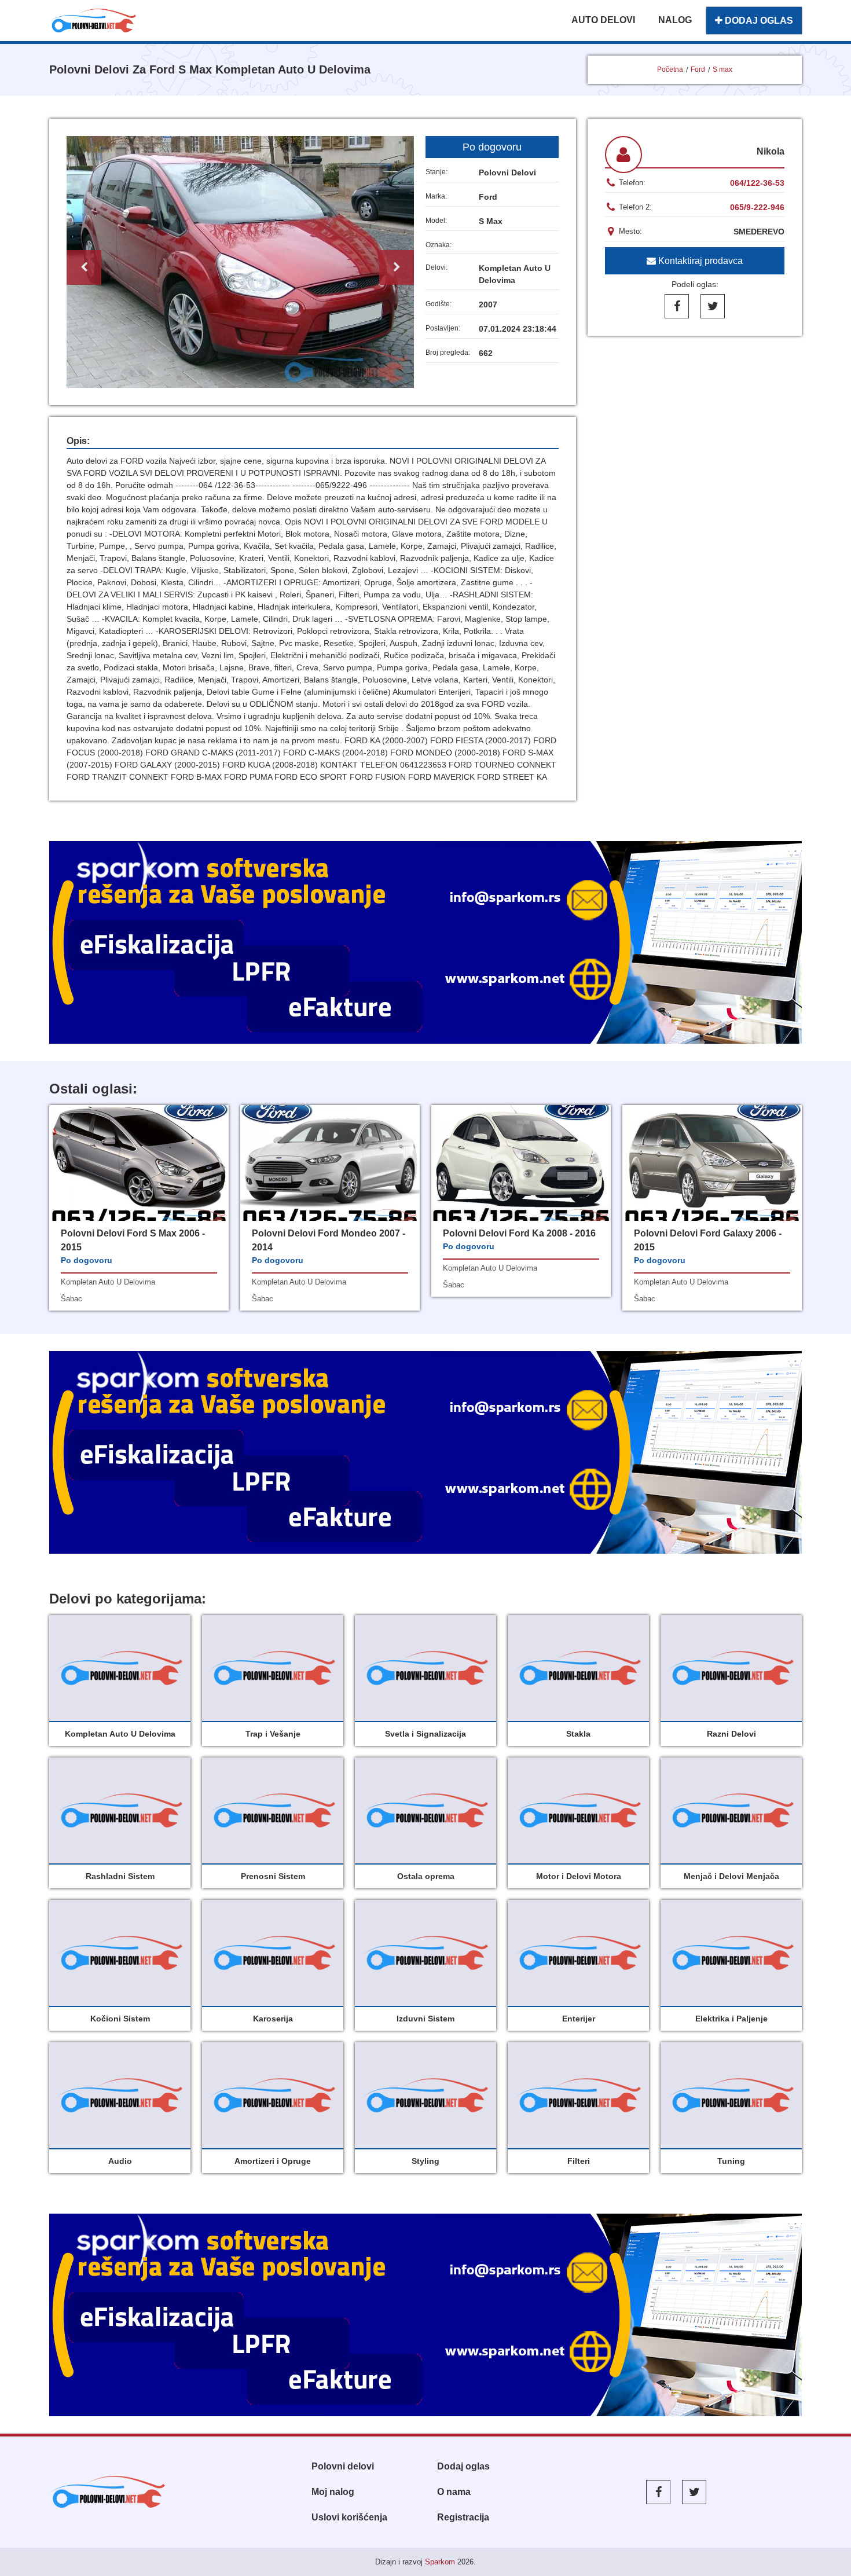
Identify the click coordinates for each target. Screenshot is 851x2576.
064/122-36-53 (757, 183)
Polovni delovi (343, 2466)
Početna (670, 69)
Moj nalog (333, 2492)
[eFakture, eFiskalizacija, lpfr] (425, 942)
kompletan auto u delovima (108, 1282)
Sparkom (440, 2562)
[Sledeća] (397, 267)
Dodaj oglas (463, 2466)
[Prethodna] (84, 267)
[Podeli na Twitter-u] (713, 306)
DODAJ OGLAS (758, 21)
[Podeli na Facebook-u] (677, 306)
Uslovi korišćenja (349, 2517)
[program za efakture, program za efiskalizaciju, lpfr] (425, 1452)
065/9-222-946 (757, 207)
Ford (698, 69)
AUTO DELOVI (603, 20)
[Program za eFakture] (425, 2315)
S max (722, 69)
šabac (71, 1299)
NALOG (675, 20)
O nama (454, 2492)
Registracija (463, 2517)
